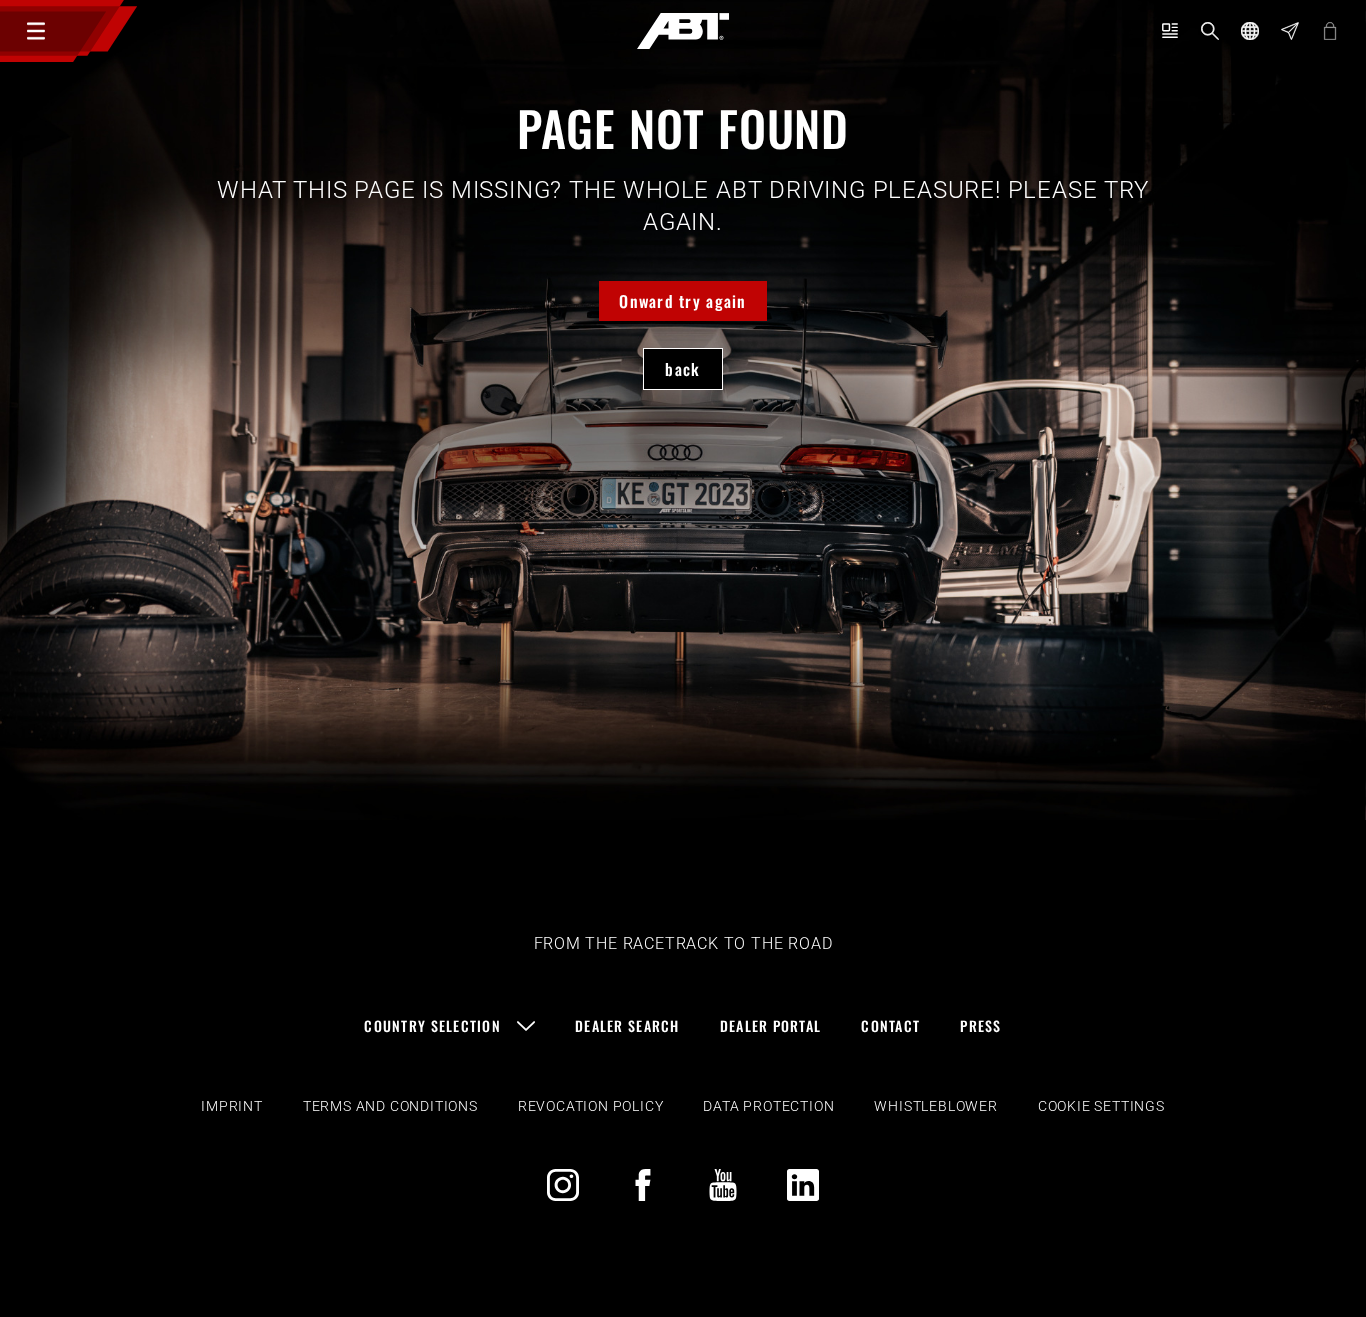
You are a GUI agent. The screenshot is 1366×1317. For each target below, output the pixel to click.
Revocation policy (591, 1106)
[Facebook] (643, 1185)
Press (980, 1025)
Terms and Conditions (390, 1106)
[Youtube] (723, 1185)
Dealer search (627, 1025)
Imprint (232, 1106)
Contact (890, 1025)
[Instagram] (563, 1185)
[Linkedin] (803, 1185)
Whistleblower (935, 1106)
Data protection (768, 1106)
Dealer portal (771, 1025)
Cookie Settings (1101, 1106)
